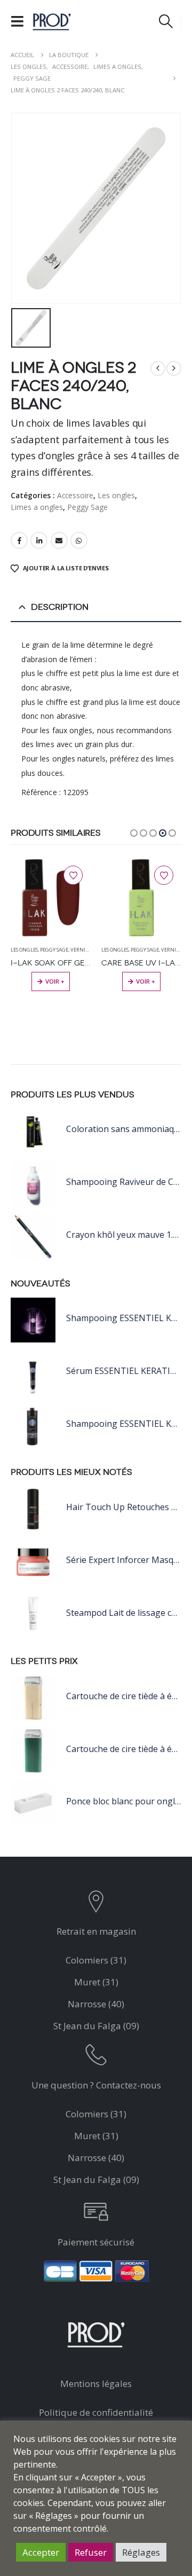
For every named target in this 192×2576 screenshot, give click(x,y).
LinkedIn (39, 540)
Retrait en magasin (96, 1931)
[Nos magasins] (96, 1904)
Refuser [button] (91, 2552)
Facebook (19, 540)
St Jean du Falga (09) (96, 2026)
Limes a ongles (37, 507)
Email (59, 540)
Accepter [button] (41, 2552)
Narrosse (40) (96, 2004)
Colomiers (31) (96, 1960)
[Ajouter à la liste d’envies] (73, 875)
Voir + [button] (55, 981)
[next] (174, 368)
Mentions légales (96, 2383)
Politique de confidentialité (96, 2412)
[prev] (158, 368)
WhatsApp (79, 540)
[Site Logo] (52, 21)
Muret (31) (96, 1982)
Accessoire (75, 495)
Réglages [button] (141, 2552)
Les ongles (116, 495)
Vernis (79, 950)
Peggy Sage (87, 507)
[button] (21, 21)
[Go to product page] (51, 898)
